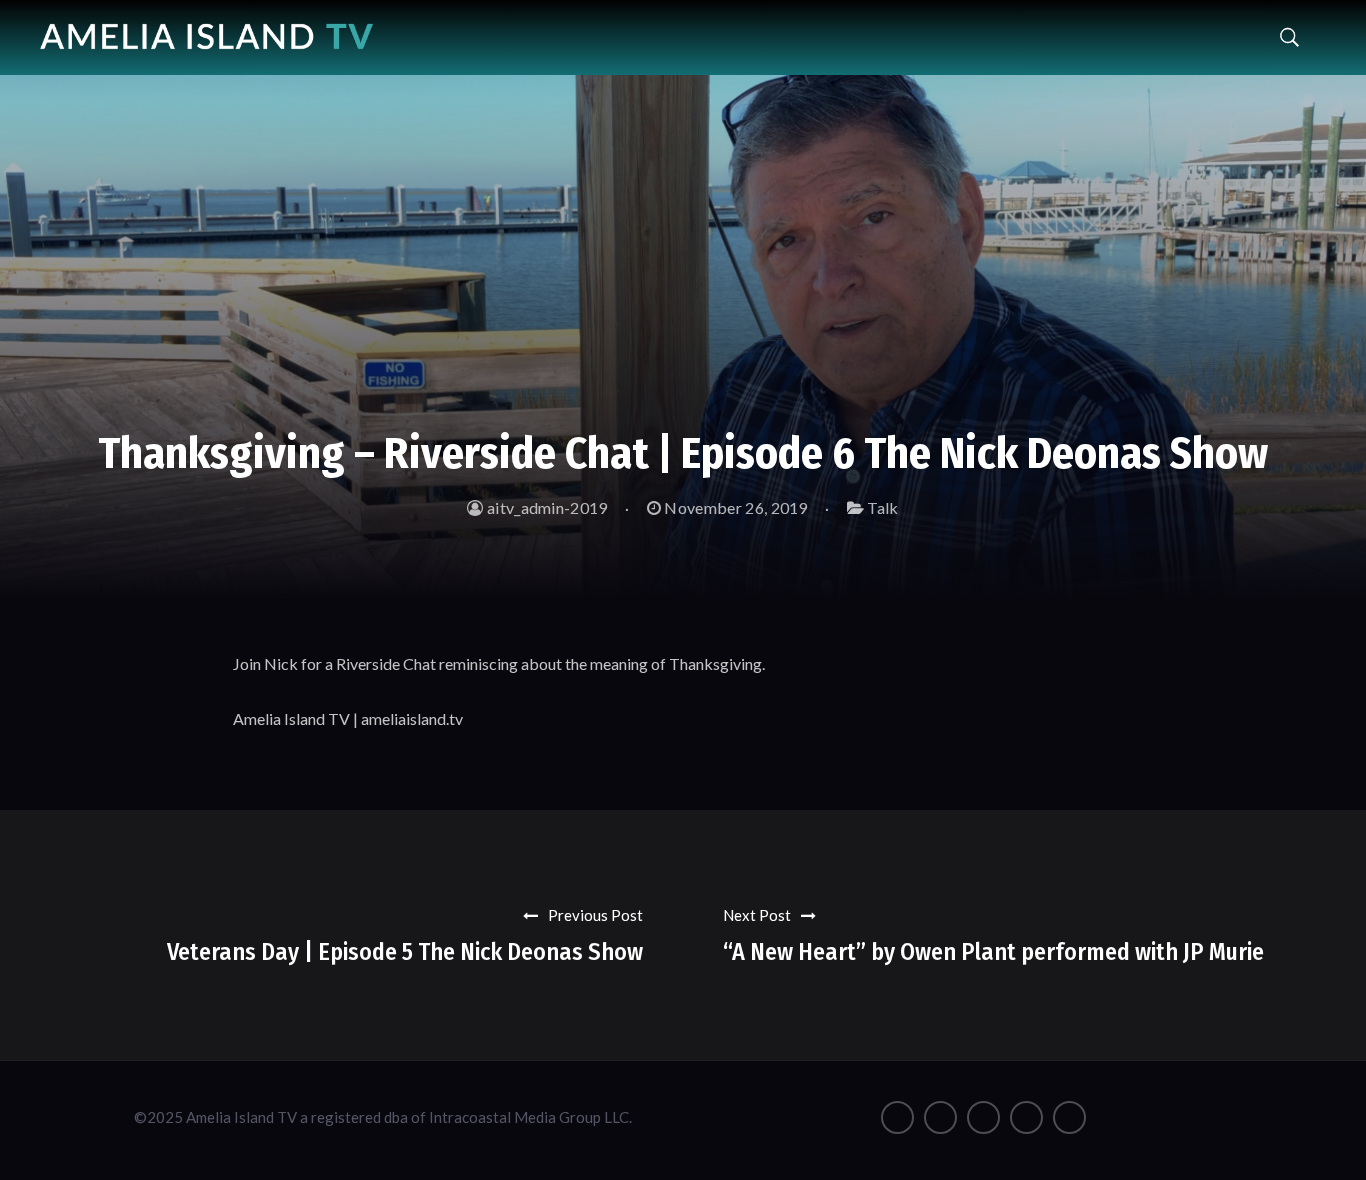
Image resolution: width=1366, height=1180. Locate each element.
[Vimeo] (1026, 1117)
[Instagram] (940, 1117)
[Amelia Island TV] (206, 29)
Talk (882, 507)
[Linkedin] (1069, 1117)
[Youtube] (983, 1117)
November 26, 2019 (734, 507)
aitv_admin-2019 (545, 507)
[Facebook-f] (897, 1117)
